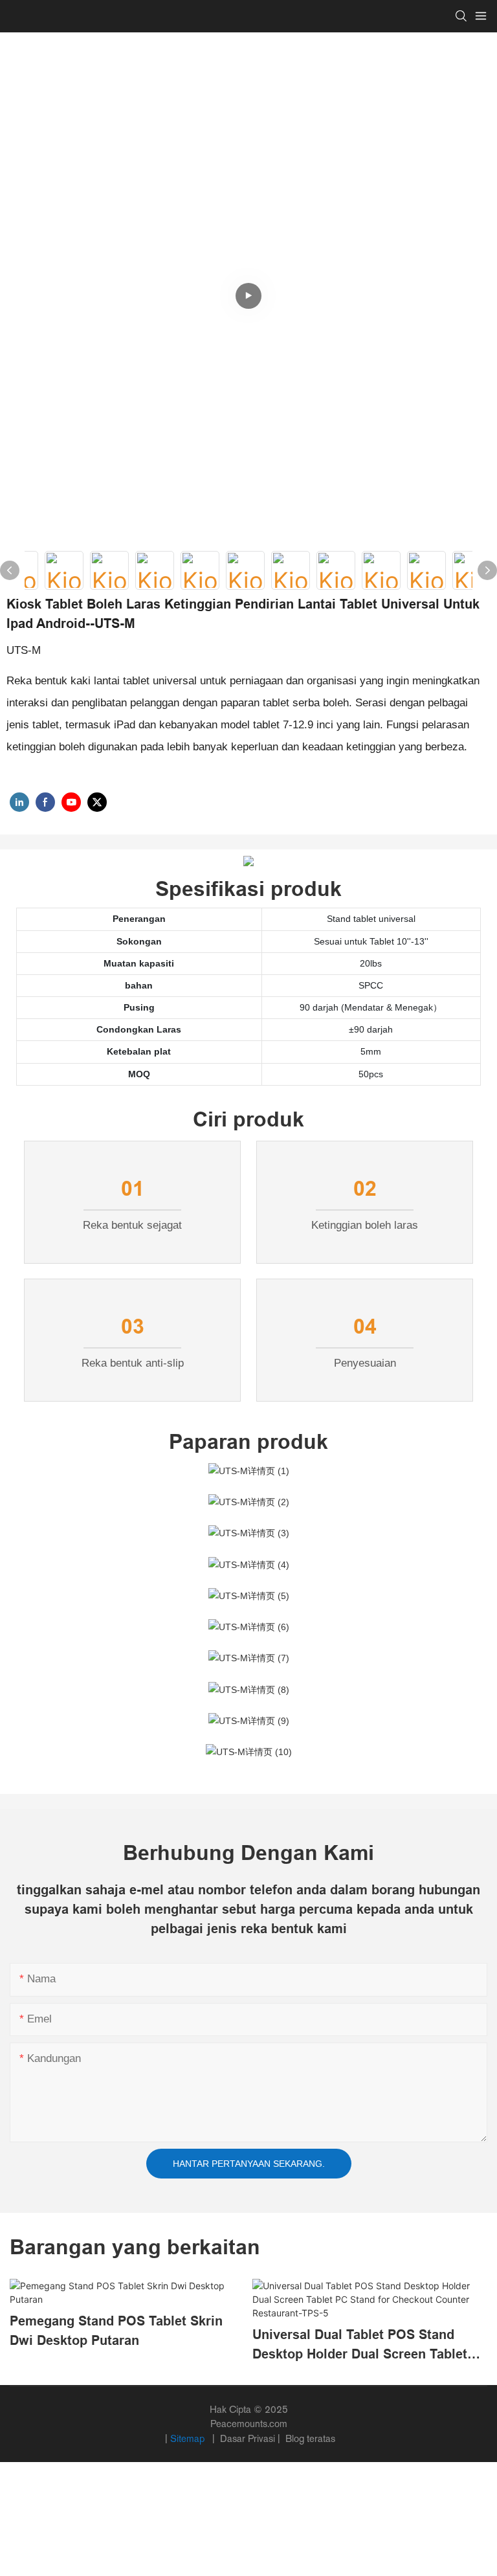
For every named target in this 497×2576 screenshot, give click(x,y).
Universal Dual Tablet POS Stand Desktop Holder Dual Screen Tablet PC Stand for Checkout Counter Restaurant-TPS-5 (360, 2346)
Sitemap (189, 2438)
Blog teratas (309, 2438)
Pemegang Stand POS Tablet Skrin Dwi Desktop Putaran (116, 2331)
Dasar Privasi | (250, 2438)
